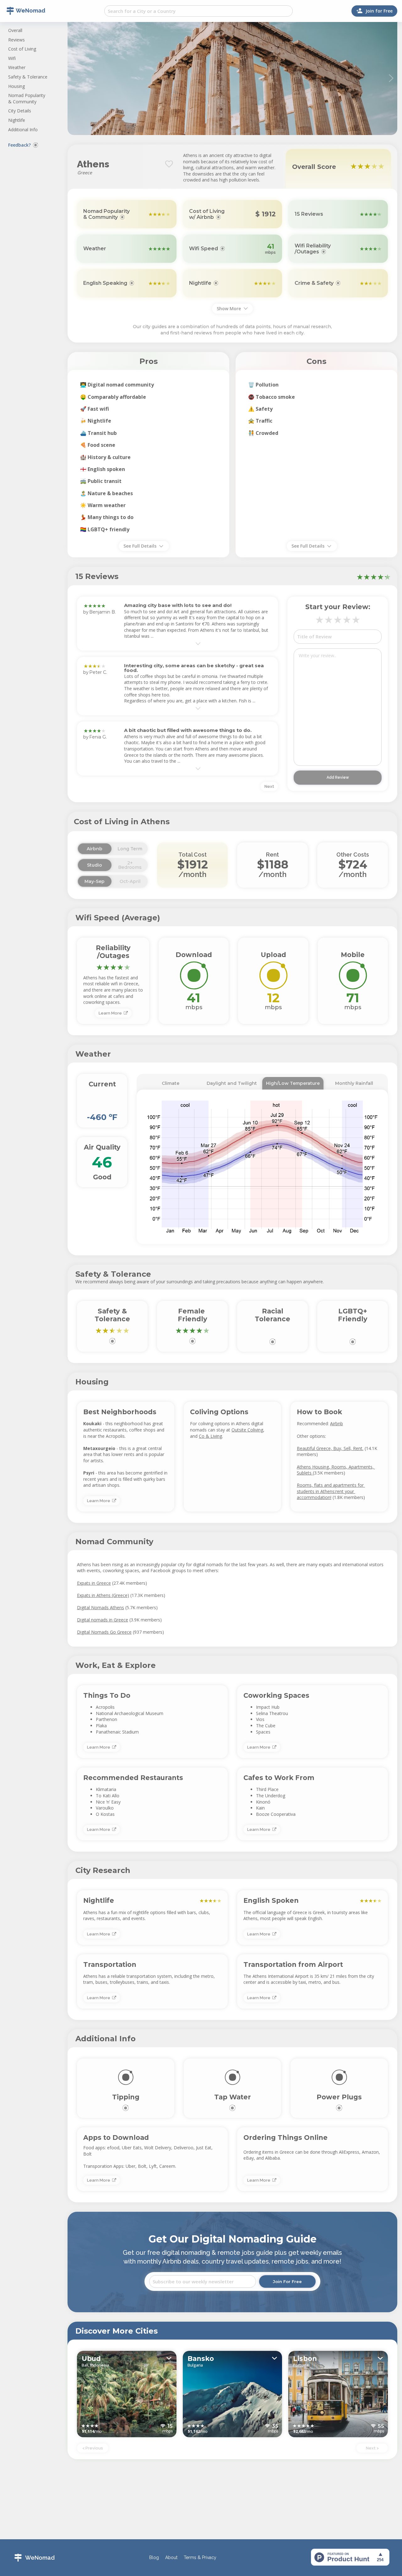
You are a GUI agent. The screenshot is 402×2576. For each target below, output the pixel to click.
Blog (154, 2558)
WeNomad (40, 2558)
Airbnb (337, 1423)
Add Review (338, 777)
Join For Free (287, 2281)
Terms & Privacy (200, 2558)
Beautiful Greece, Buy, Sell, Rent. (330, 1448)
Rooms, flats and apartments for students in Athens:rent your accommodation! (331, 1491)
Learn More (111, 1013)
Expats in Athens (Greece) (103, 1595)
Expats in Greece (94, 1583)
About (171, 2558)
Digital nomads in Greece (103, 1620)
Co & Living (210, 1436)
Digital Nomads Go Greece (104, 1632)
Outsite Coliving (247, 1430)
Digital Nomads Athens (100, 1607)
